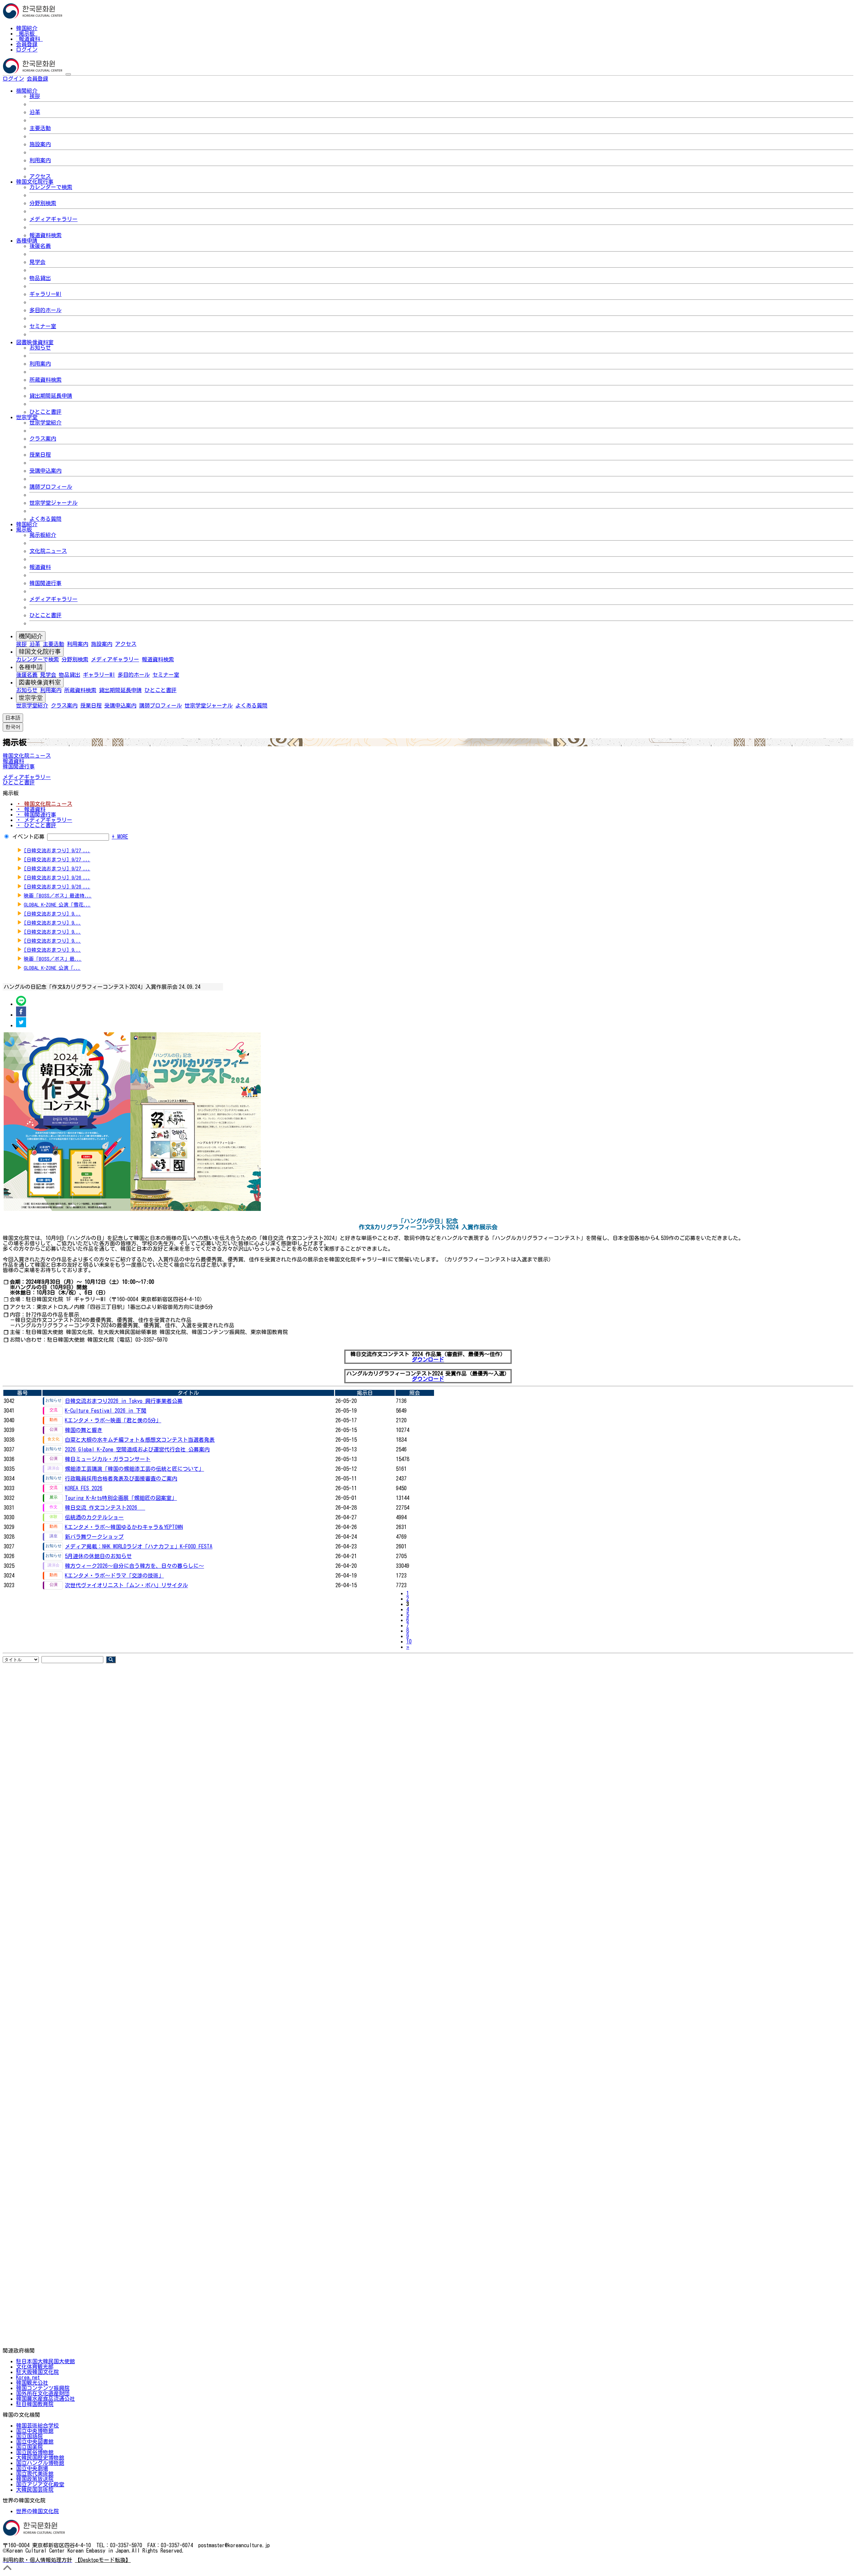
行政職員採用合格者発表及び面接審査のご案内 (121, 1478)
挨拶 (35, 96)
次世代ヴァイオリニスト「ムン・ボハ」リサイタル (126, 1585)
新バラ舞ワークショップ (94, 1537)
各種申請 (31, 667)
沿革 (35, 112)
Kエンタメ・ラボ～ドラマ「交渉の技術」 (114, 1576)
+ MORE (120, 837)
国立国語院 (29, 2436)
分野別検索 (43, 203)
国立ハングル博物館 (40, 2463)
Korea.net (28, 2377)
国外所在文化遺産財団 (43, 2393)
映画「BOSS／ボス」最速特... (58, 896)
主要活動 (40, 128)
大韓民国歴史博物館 (40, 2458)
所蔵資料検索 (45, 380)
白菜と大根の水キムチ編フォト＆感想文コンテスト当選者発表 (140, 1440)
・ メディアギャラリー (44, 820)
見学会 (37, 262)
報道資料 (29, 39)
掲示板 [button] (24, 530)
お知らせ (40, 348)
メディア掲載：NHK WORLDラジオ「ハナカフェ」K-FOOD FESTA (139, 1546)
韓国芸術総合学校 (37, 2425)
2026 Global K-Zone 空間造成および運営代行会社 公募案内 (137, 1449)
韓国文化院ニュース (27, 756)
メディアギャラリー (53, 219)
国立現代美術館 (35, 2474)
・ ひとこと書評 (36, 825)
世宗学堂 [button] (27, 417)
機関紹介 (31, 636)
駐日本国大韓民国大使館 (45, 2361)
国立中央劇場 (32, 2468)
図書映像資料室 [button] (35, 342)
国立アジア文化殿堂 (40, 2484)
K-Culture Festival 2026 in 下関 (106, 1411)
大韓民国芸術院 (35, 2490)
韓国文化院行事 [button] (35, 182)
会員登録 (27, 44)
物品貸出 (40, 278)
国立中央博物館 (35, 2431)
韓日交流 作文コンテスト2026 (105, 1508)
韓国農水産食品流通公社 (45, 2399)
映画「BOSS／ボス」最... (53, 959)
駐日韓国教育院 (35, 2404)
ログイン (27, 50)
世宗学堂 (31, 698)
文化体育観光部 (35, 2367)
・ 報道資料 (31, 809)
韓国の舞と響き (84, 1430)
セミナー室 (43, 326)
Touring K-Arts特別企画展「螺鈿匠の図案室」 (121, 1498)
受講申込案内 (45, 471)
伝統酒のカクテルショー (94, 1517)
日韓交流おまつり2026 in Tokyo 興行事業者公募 (124, 1401)
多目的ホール (45, 310)
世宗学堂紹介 (45, 422)
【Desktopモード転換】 (103, 2560)
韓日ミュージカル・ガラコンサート (108, 1459)
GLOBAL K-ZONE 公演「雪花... (57, 905)
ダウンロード (428, 1359)
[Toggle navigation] (68, 74)
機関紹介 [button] (27, 91)
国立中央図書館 (35, 2442)
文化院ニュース (48, 551)
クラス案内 (43, 439)
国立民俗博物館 (35, 2452)
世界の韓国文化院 (37, 2511)
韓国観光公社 (32, 2383)
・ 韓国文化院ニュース (44, 804)
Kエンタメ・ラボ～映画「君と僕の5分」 (113, 1420)
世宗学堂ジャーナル (53, 503)
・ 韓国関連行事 (36, 815)
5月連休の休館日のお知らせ (98, 1556)
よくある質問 (45, 519)
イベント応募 (28, 837)
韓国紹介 (27, 28)
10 (409, 1641)
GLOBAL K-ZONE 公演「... (52, 968)
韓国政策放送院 (35, 2479)
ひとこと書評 (45, 412)
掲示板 (27, 33)
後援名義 (40, 246)
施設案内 (40, 144)
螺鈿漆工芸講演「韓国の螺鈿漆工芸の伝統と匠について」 (134, 1469)
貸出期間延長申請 (51, 396)
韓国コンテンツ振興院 (43, 2388)
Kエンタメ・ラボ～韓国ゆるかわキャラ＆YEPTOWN (124, 1527)
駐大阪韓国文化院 (37, 2372)
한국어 (59, 79)
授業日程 (40, 455)
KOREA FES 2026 (84, 1488)
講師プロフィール (51, 487)
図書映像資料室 (40, 682)
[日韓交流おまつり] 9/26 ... (57, 878)
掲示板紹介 (43, 535)
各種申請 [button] (27, 241)
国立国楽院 (29, 2447)
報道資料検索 (45, 235)
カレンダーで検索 (51, 187)
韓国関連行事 (45, 583)
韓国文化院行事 (40, 652)
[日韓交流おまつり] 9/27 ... (57, 850)
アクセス (40, 176)
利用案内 (40, 160)
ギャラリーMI (45, 294)
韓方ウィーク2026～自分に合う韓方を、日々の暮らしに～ (134, 1566)
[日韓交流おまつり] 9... (52, 914)
